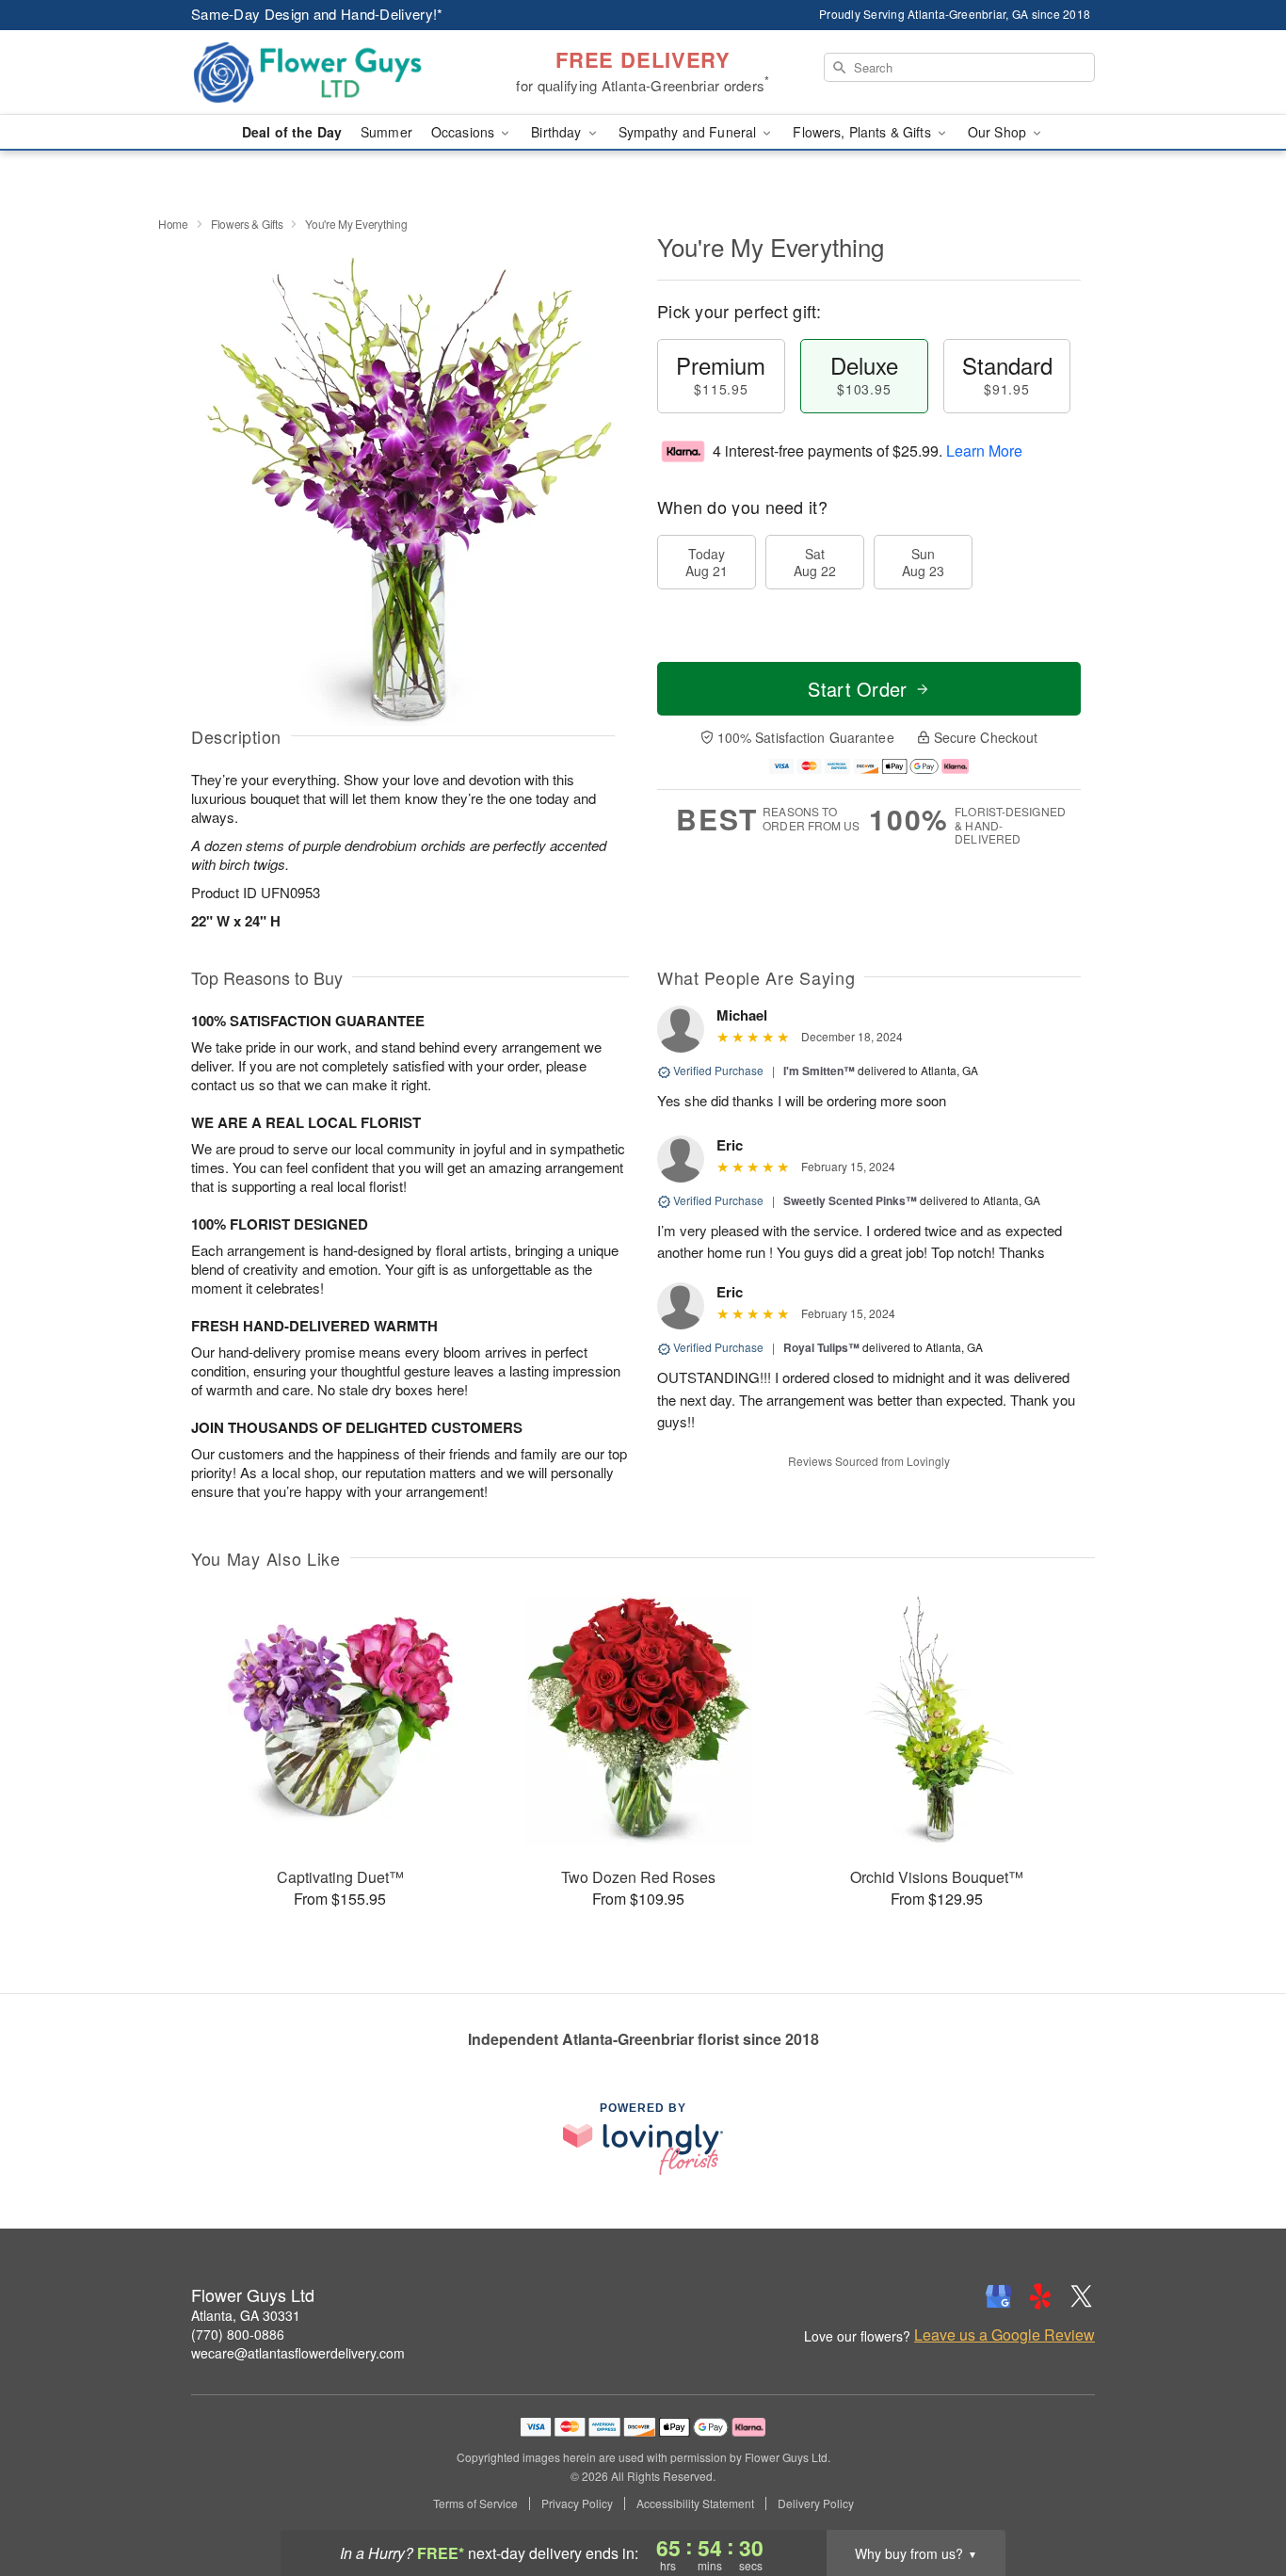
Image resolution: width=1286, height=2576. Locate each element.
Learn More (984, 451)
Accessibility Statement (695, 2504)
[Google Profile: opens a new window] (999, 2296)
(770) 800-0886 (238, 2334)
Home (173, 224)
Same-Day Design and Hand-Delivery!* (317, 14)
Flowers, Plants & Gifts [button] (863, 132)
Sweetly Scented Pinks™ (850, 1200)
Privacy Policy (577, 2504)
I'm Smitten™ (819, 1071)
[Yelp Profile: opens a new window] (1040, 2296)
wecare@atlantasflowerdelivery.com (298, 2353)
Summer (386, 132)
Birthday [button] (558, 132)
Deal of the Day (292, 132)
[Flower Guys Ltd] (327, 72)
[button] (1237, 2496)
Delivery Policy (816, 2504)
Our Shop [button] (999, 132)
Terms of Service (475, 2504)
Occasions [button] (465, 132)
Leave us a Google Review (1005, 2335)
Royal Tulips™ (821, 1347)
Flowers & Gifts (247, 224)
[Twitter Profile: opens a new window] (1082, 2296)
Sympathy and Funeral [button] (690, 132)
